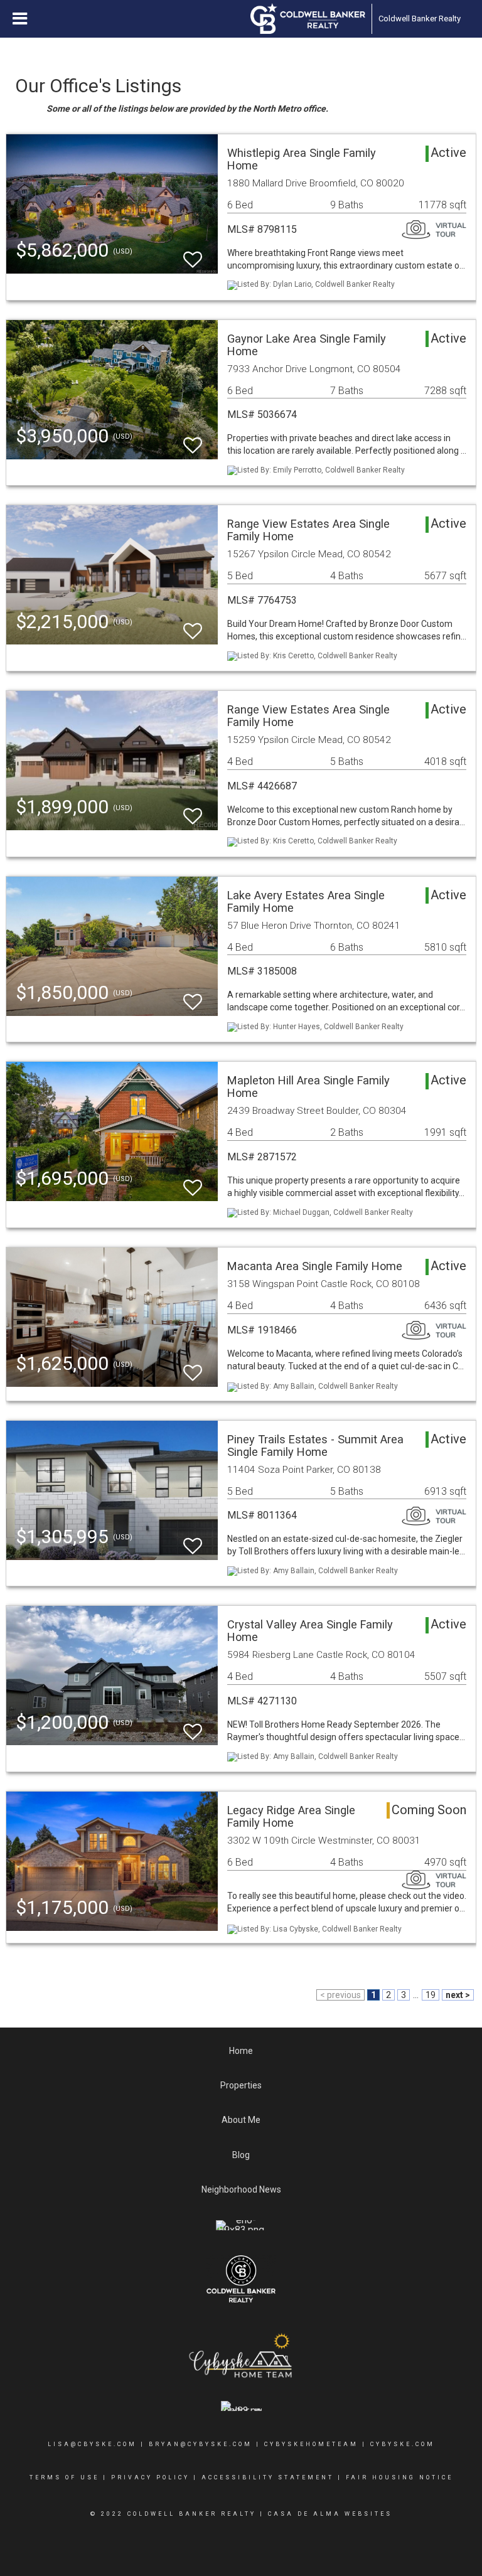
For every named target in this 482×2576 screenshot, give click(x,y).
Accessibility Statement (268, 2477)
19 (431, 1995)
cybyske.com (403, 2444)
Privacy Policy (150, 2477)
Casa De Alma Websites (330, 2514)
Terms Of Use (64, 2477)
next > (458, 1995)
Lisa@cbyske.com (92, 2444)
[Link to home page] (308, 19)
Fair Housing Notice (399, 2477)
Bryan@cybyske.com (201, 2444)
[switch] (193, 254)
